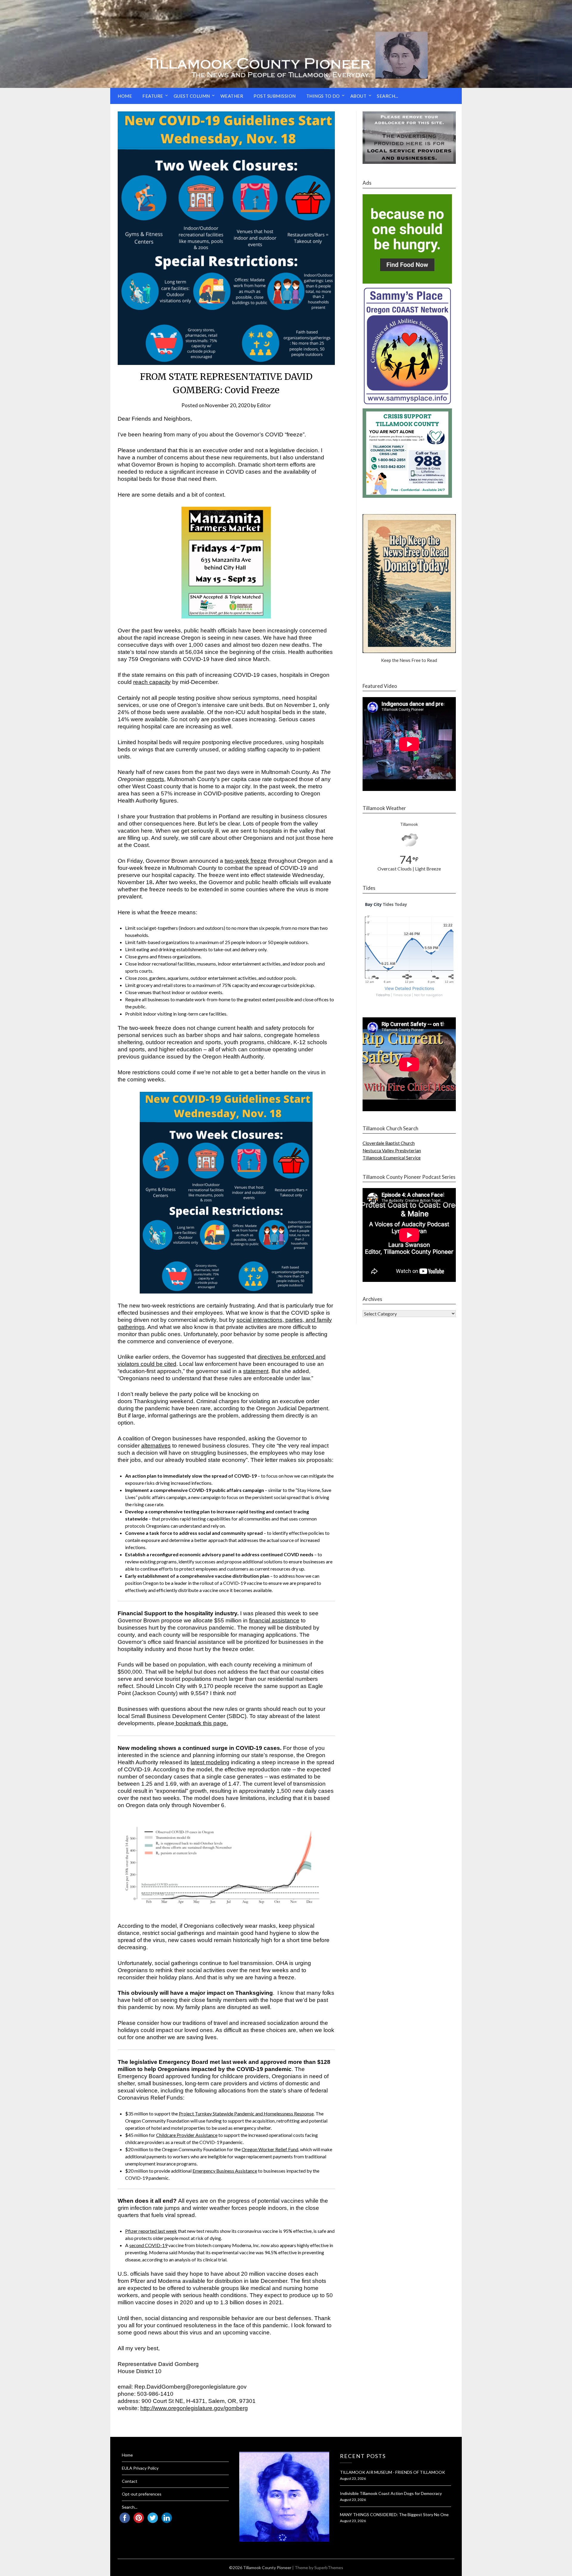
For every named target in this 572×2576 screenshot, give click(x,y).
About (359, 96)
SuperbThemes (329, 2568)
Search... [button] (388, 96)
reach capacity (152, 682)
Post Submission (275, 96)
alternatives (156, 1446)
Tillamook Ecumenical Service (392, 1158)
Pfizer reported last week (151, 2231)
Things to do (323, 96)
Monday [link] (187, 2252)
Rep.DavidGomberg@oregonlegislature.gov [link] (191, 2387)
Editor (264, 405)
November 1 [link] (300, 705)
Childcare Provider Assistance (187, 2135)
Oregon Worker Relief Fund (270, 2149)
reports (155, 779)
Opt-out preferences (142, 2494)
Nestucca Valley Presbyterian (392, 1151)
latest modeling (210, 1762)
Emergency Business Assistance (225, 2171)
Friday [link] (135, 861)
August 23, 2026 (353, 2478)
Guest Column (192, 96)
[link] (152, 682)
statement (256, 1371)
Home (125, 96)
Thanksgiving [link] (151, 1401)
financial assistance (274, 1620)
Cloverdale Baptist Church (389, 1143)
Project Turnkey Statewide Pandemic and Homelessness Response (246, 2113)
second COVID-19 (148, 2245)
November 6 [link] (209, 1805)
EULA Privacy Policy (140, 2468)
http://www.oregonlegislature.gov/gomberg (194, 2408)
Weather (232, 96)
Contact (130, 2481)
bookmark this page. (202, 1723)
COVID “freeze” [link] (285, 434)
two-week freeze (246, 861)
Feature (153, 96)
